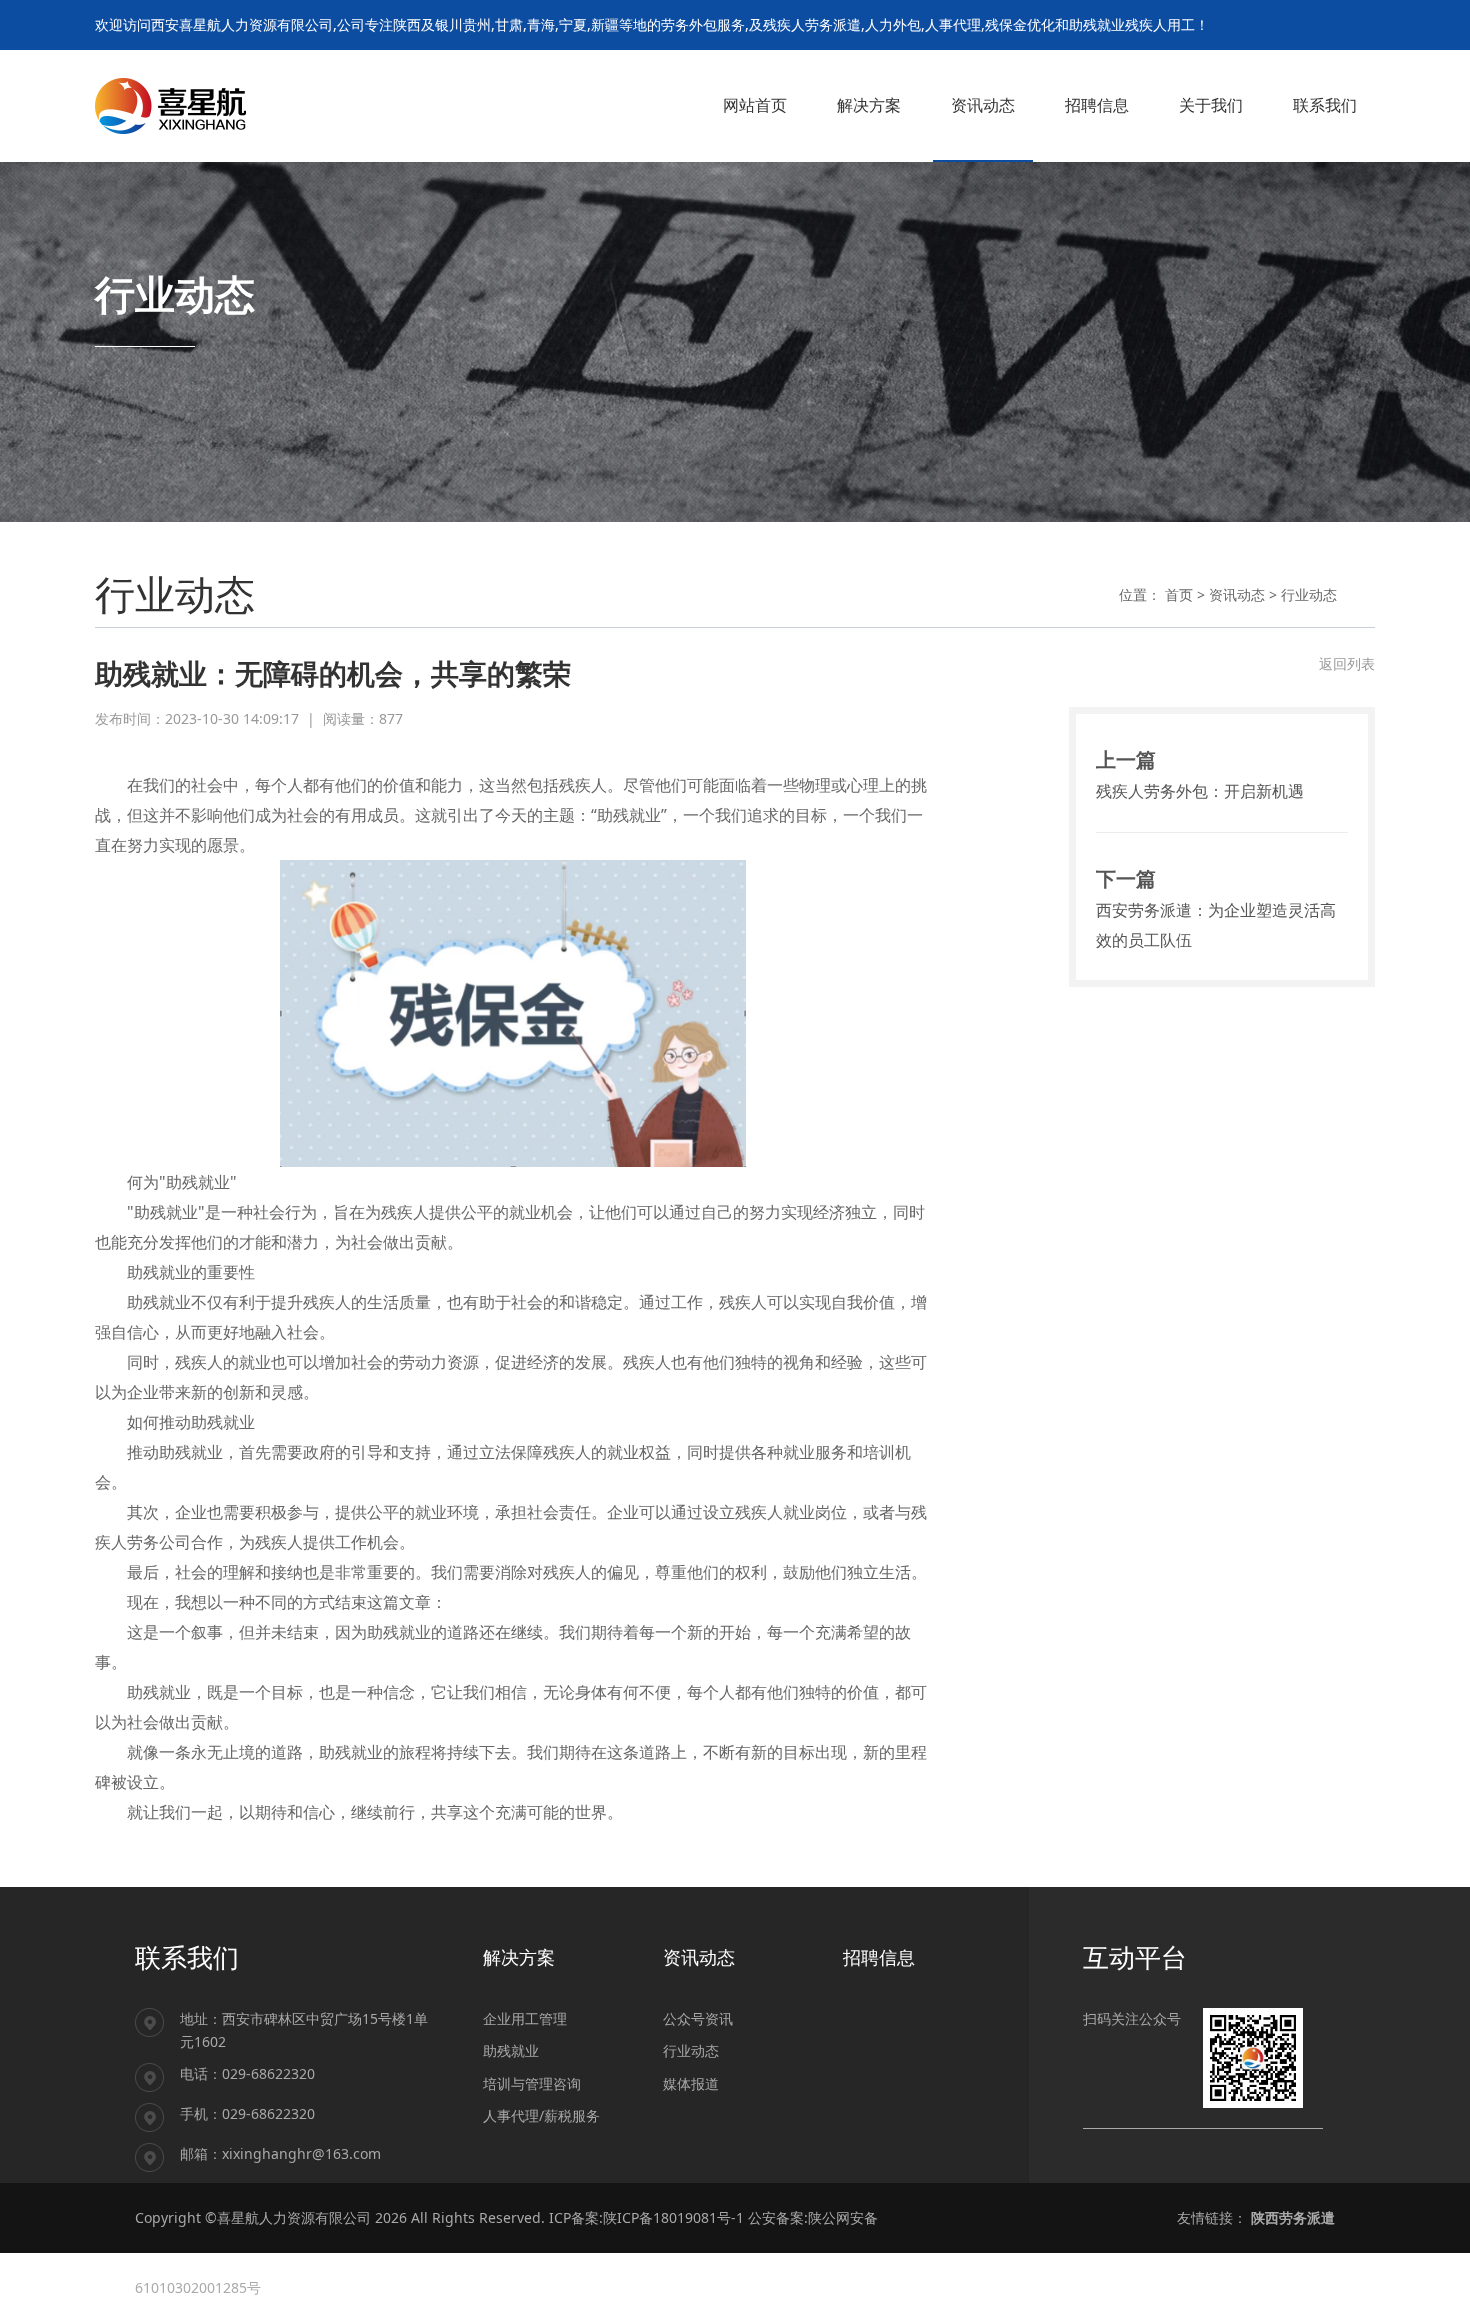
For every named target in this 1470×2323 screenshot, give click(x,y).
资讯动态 (1237, 594)
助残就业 (511, 2050)
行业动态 (1309, 594)
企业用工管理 (525, 2018)
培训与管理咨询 (532, 2083)
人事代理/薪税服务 (541, 2115)
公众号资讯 (698, 2018)
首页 (1179, 594)
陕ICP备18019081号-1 (673, 2217)
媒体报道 (691, 2083)
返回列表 (1347, 663)
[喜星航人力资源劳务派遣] (170, 104)
